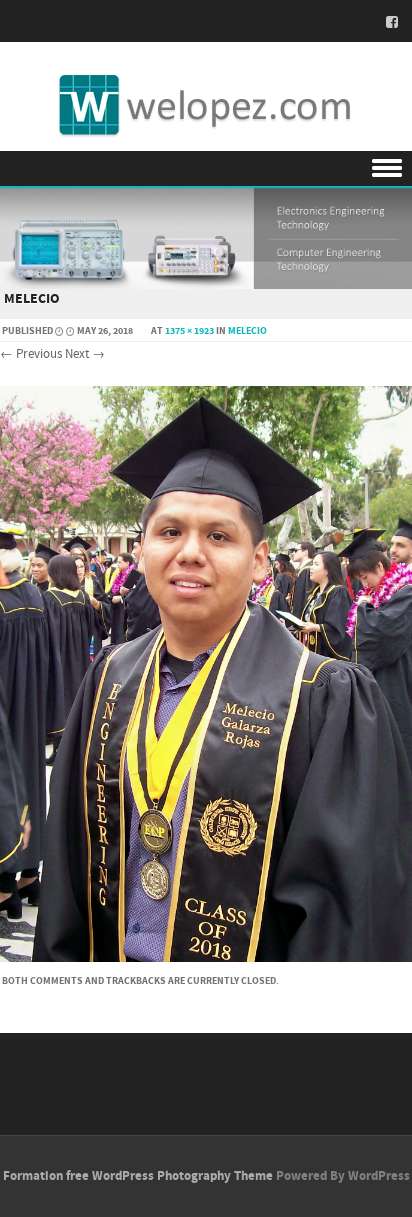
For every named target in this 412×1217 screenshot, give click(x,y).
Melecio (247, 331)
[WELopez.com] (206, 106)
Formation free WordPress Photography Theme (138, 1176)
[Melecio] (206, 958)
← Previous (31, 354)
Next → (85, 354)
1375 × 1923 (189, 331)
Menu (206, 168)
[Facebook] (386, 22)
